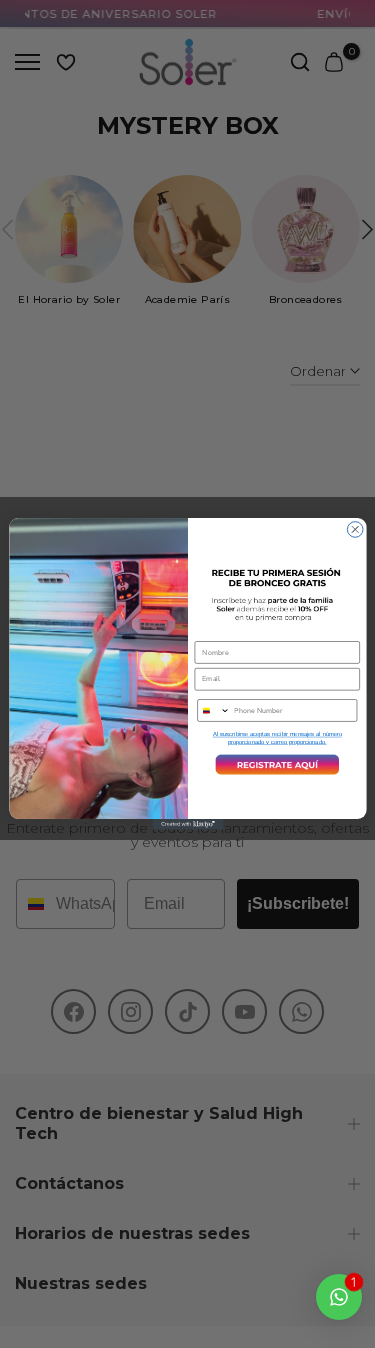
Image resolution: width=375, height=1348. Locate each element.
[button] (276, 765)
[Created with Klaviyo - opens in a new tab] (187, 824)
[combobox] (213, 710)
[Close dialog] (355, 530)
